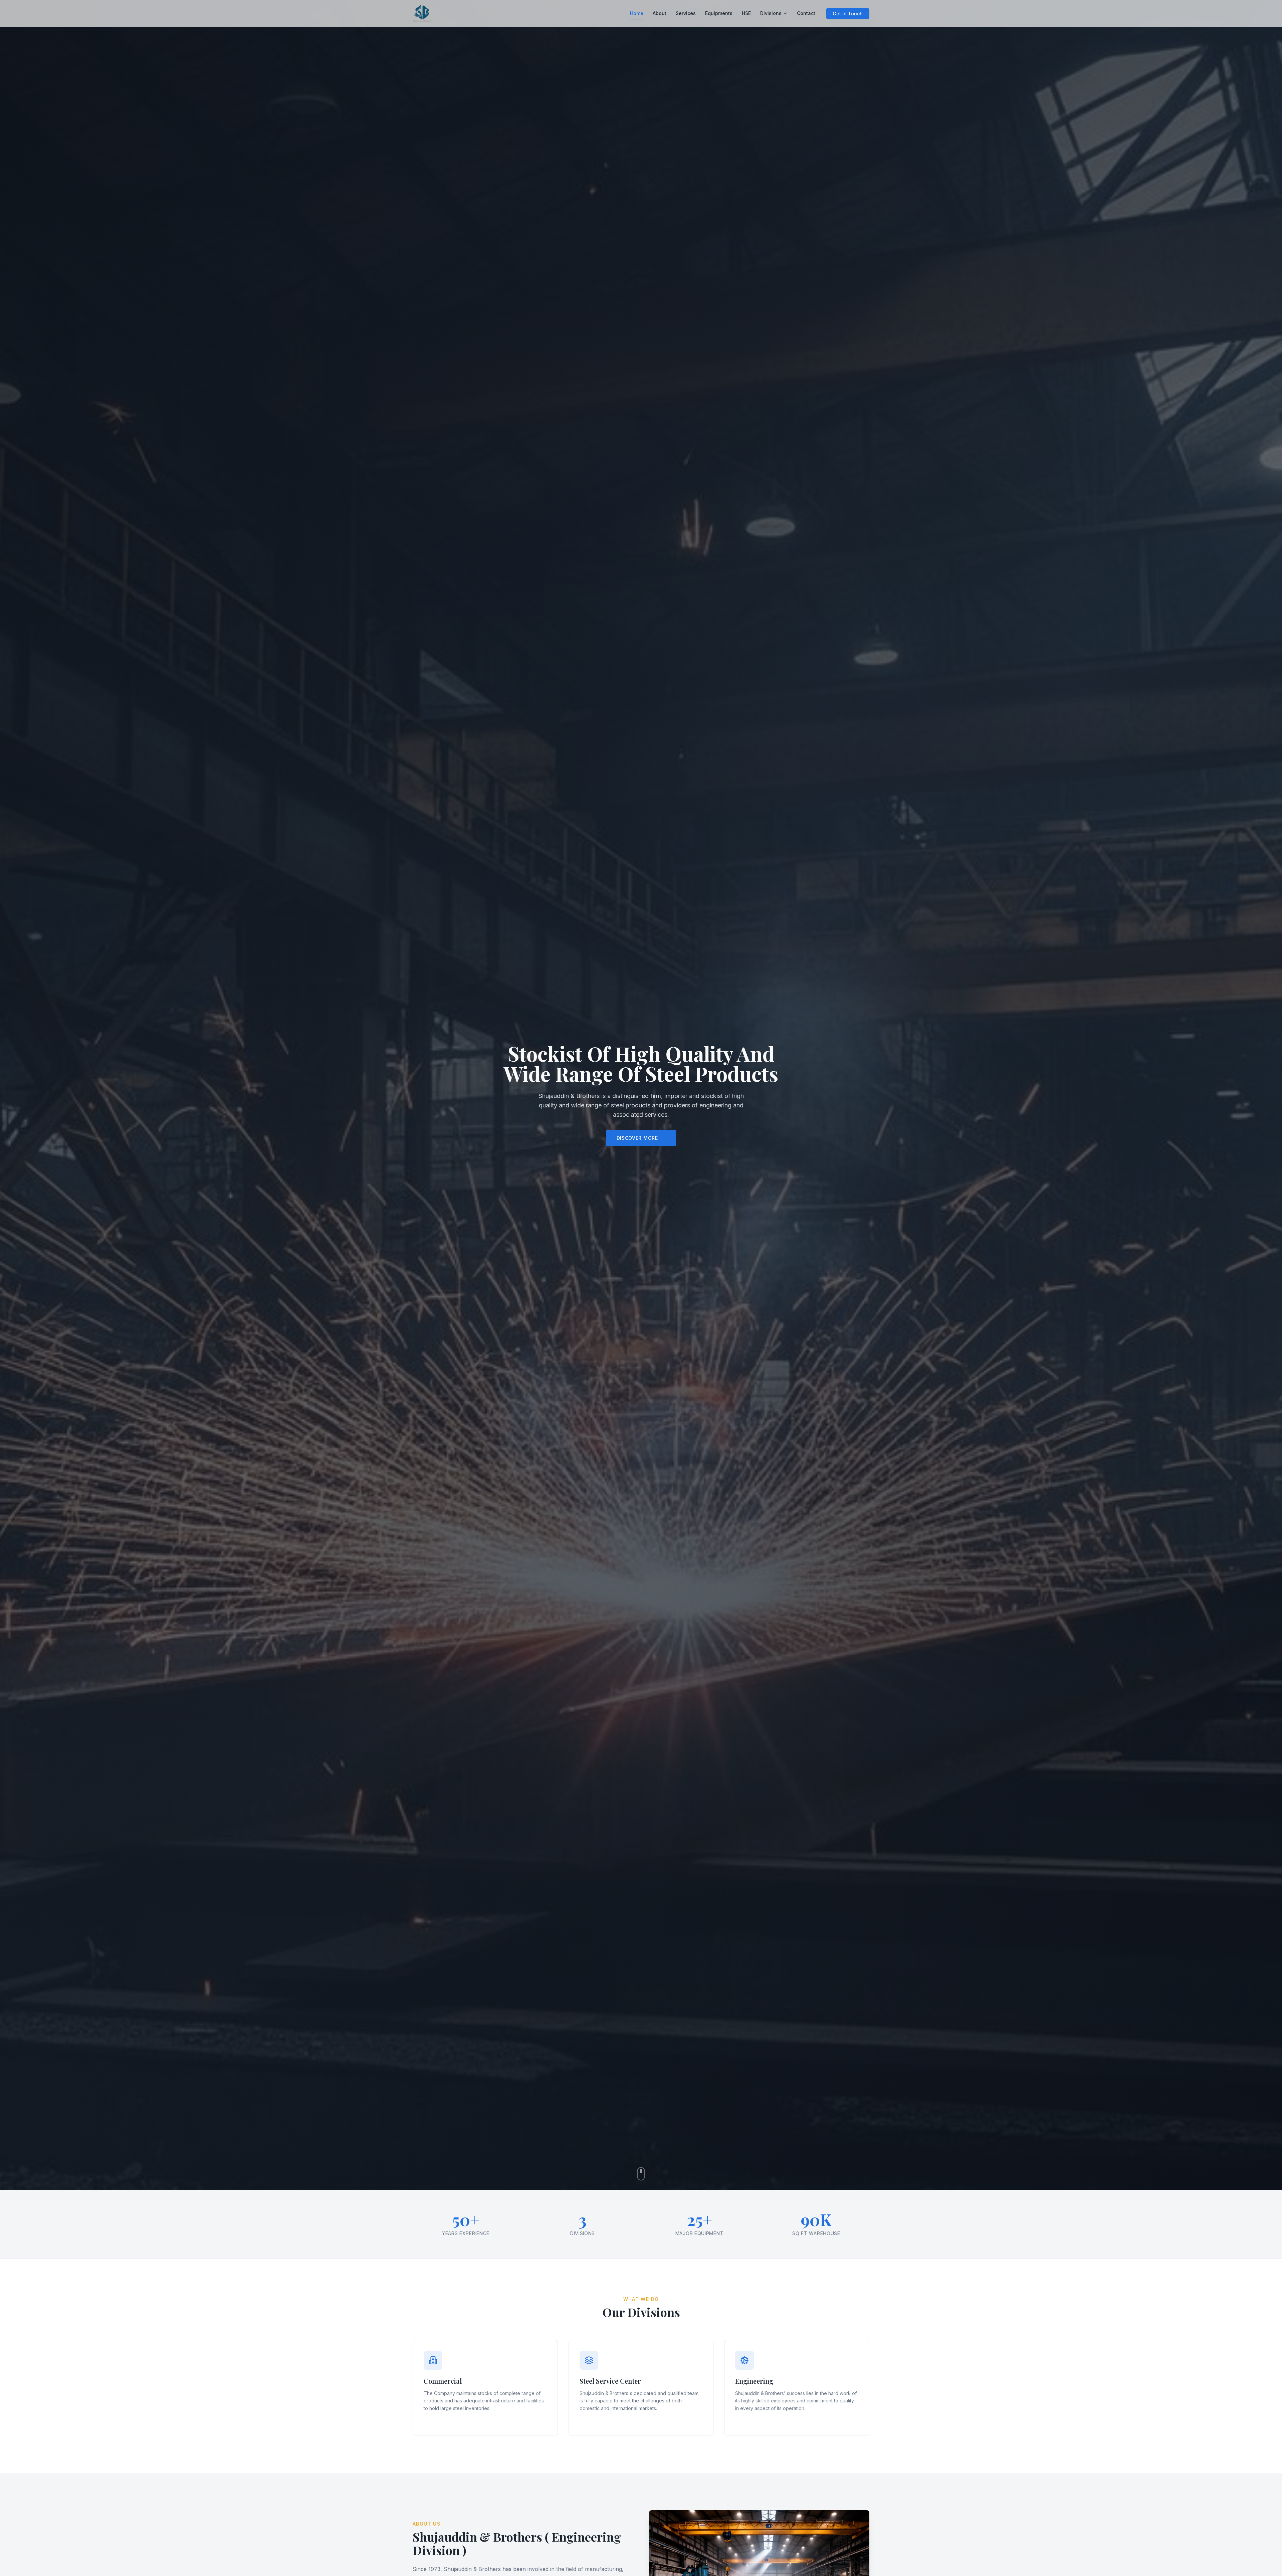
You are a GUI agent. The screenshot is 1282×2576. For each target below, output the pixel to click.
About (660, 13)
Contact (806, 13)
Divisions (771, 13)
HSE (746, 13)
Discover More (642, 1138)
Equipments (719, 13)
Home (637, 13)
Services (686, 13)
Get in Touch (848, 14)
